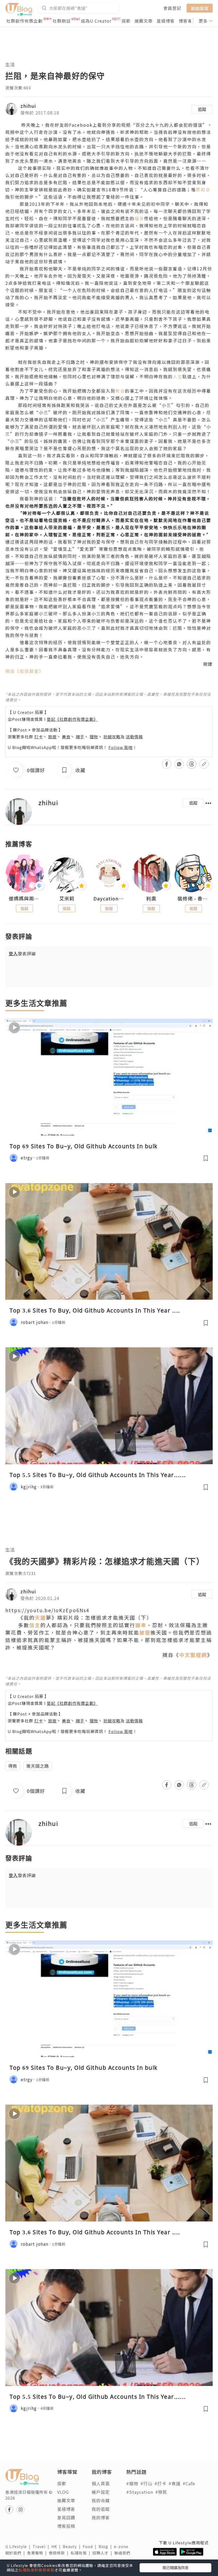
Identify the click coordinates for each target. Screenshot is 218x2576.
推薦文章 (144, 21)
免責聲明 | (38, 2553)
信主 (35, 1625)
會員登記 (172, 8)
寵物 (94, 737)
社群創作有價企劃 (24, 21)
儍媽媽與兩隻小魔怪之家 (25, 899)
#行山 (146, 2483)
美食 (66, 737)
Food (91, 2546)
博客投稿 (66, 2526)
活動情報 (134, 737)
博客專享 (188, 21)
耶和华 (203, 190)
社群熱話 (62, 21)
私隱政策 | (82, 2553)
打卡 (39, 737)
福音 (139, 218)
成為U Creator (96, 21)
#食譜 (175, 2483)
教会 (120, 391)
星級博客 (166, 21)
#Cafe (189, 2483)
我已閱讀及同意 (175, 2567)
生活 (10, 64)
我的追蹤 (101, 2509)
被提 (145, 1632)
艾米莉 (67, 899)
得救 (13, 1766)
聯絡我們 (123, 2553)
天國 (40, 1617)
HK (57, 2546)
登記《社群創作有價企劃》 (72, 719)
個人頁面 (101, 2483)
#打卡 (160, 2483)
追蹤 (202, 109)
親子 (80, 737)
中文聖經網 (193, 1655)
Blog (106, 2546)
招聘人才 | (103, 2553)
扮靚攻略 (112, 737)
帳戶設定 (101, 2492)
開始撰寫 (200, 8)
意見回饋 (66, 2517)
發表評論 (22, 953)
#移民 (161, 2492)
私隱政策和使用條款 (37, 2570)
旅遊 (52, 737)
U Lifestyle (19, 2546)
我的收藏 (101, 2500)
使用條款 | (60, 2553)
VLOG (63, 2492)
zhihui (28, 106)
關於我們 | (16, 2553)
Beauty (73, 2546)
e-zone (122, 2546)
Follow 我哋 (121, 747)
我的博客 (101, 2517)
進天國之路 (38, 1766)
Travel (42, 2546)
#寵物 (132, 2483)
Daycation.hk (109, 899)
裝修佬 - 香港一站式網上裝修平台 (193, 899)
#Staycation (140, 2492)
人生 (178, 376)
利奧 (151, 899)
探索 (126, 21)
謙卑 (141, 1625)
